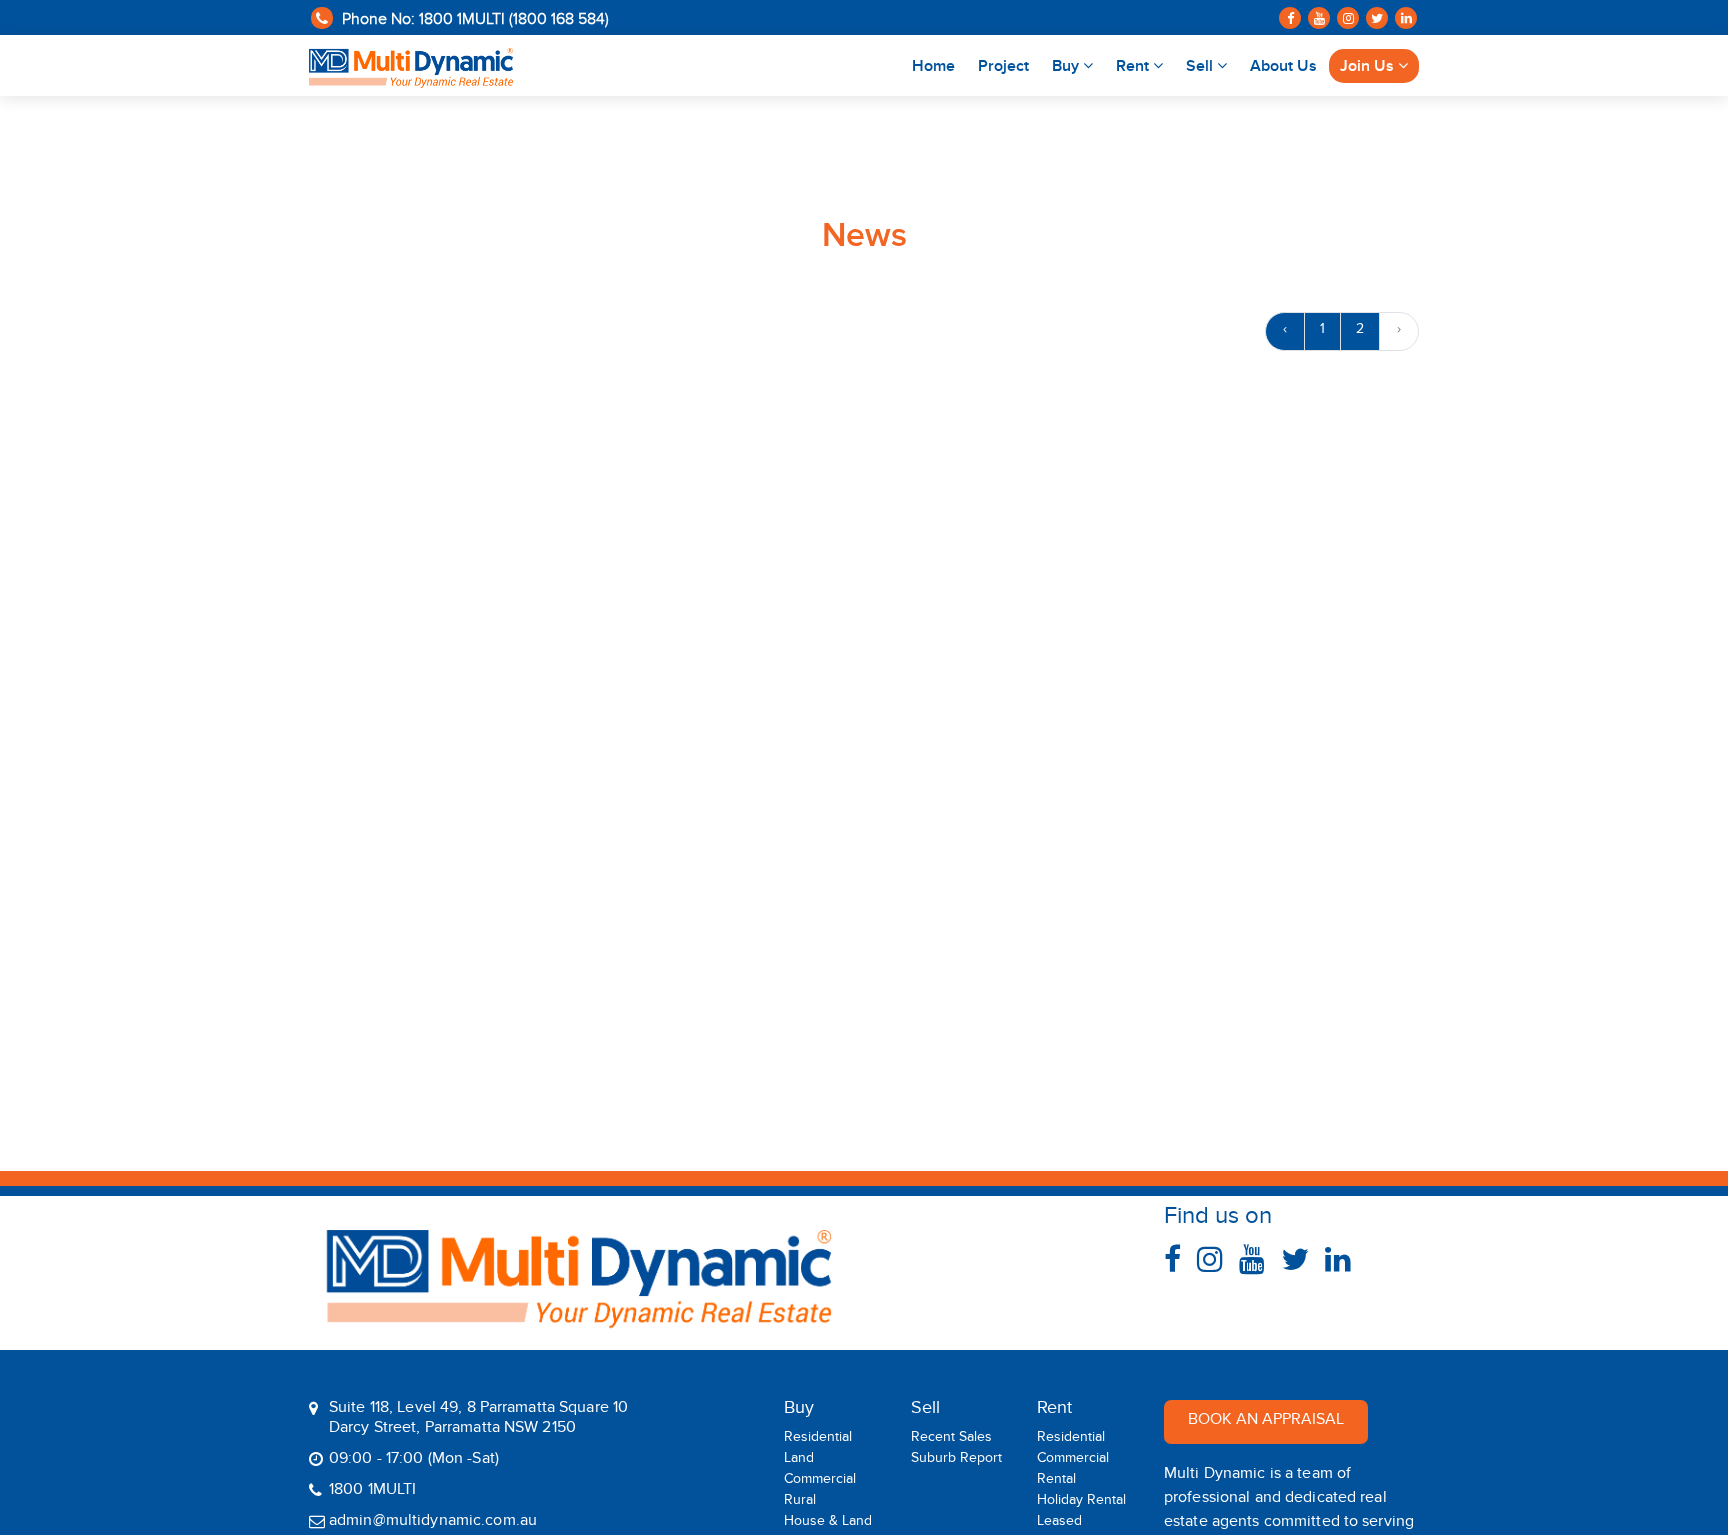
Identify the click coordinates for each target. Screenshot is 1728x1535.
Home (939, 65)
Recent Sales (951, 1440)
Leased (1059, 1524)
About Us (1283, 66)
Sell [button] (1201, 66)
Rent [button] (1134, 66)
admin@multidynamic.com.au (433, 1523)
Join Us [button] (1369, 66)
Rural (800, 1503)
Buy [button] (1067, 66)
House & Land (828, 1524)
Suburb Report (956, 1461)
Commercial (820, 1482)
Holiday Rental (1081, 1503)
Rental (1056, 1482)
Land (799, 1461)
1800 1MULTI (372, 1492)
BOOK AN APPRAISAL (1266, 1422)
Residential (818, 1440)
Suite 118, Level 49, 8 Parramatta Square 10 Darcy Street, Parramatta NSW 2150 (478, 1420)
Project (1003, 66)
